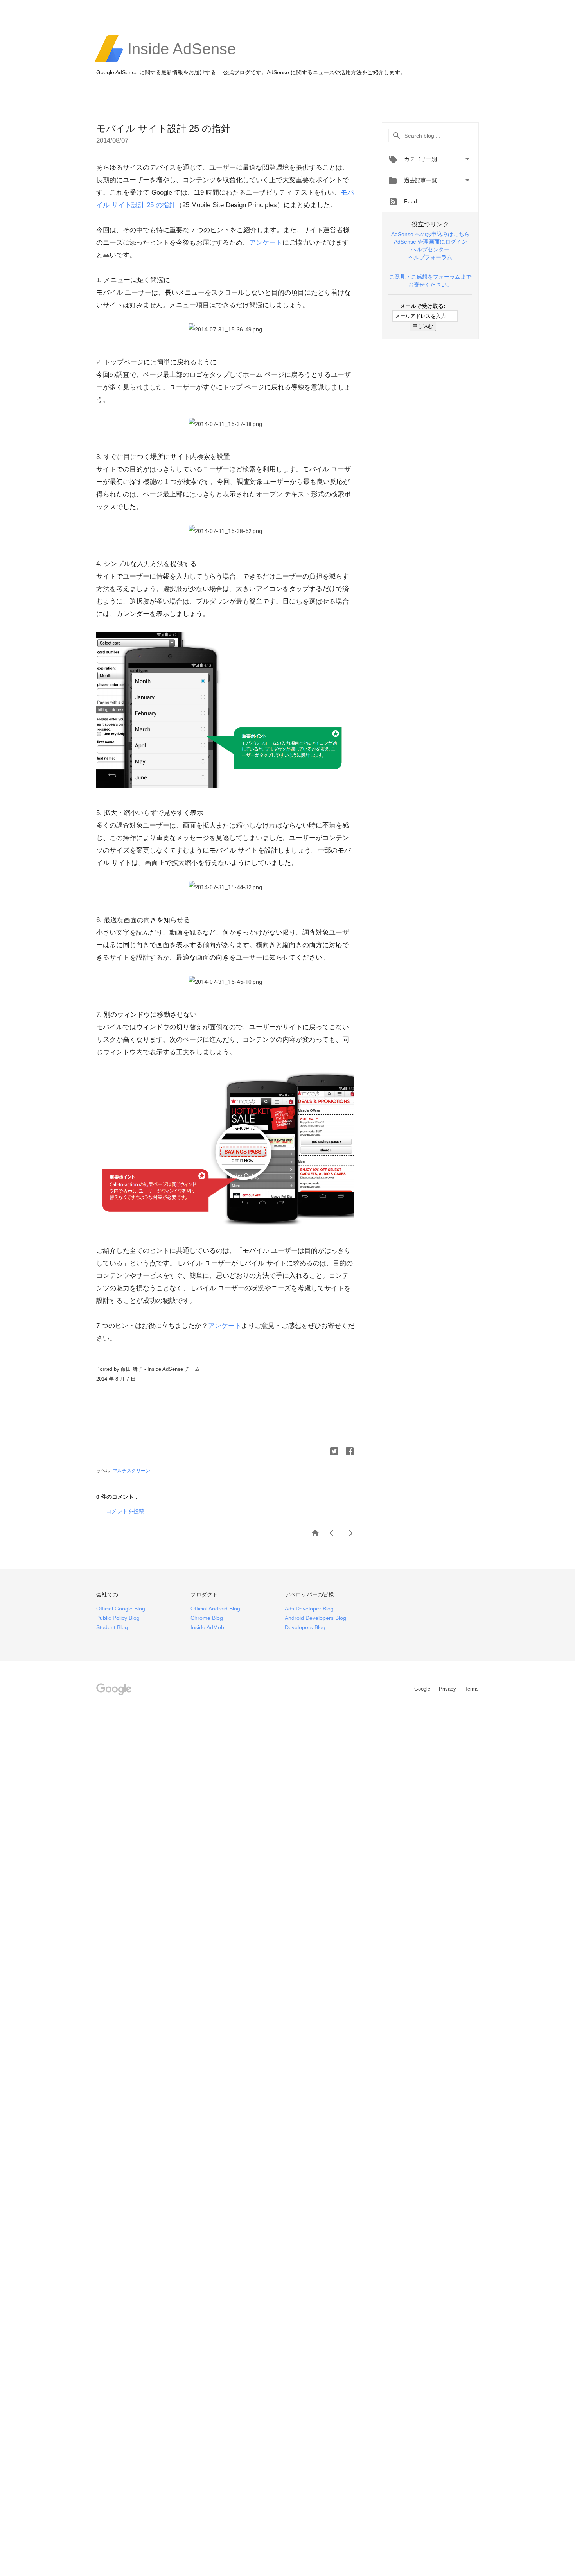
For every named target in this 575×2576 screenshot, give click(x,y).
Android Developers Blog (315, 1618)
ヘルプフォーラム (430, 257)
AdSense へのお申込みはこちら (430, 234)
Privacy (448, 1689)
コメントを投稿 (125, 1511)
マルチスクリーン (131, 1471)
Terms (472, 1689)
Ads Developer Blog (309, 1609)
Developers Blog (305, 1627)
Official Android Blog (215, 1609)
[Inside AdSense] (182, 61)
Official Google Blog (121, 1609)
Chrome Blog (207, 1618)
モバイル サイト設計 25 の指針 (163, 128)
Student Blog (112, 1627)
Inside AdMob (207, 1627)
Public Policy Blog (118, 1618)
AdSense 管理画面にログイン (430, 242)
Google (423, 1689)
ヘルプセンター (430, 249)
